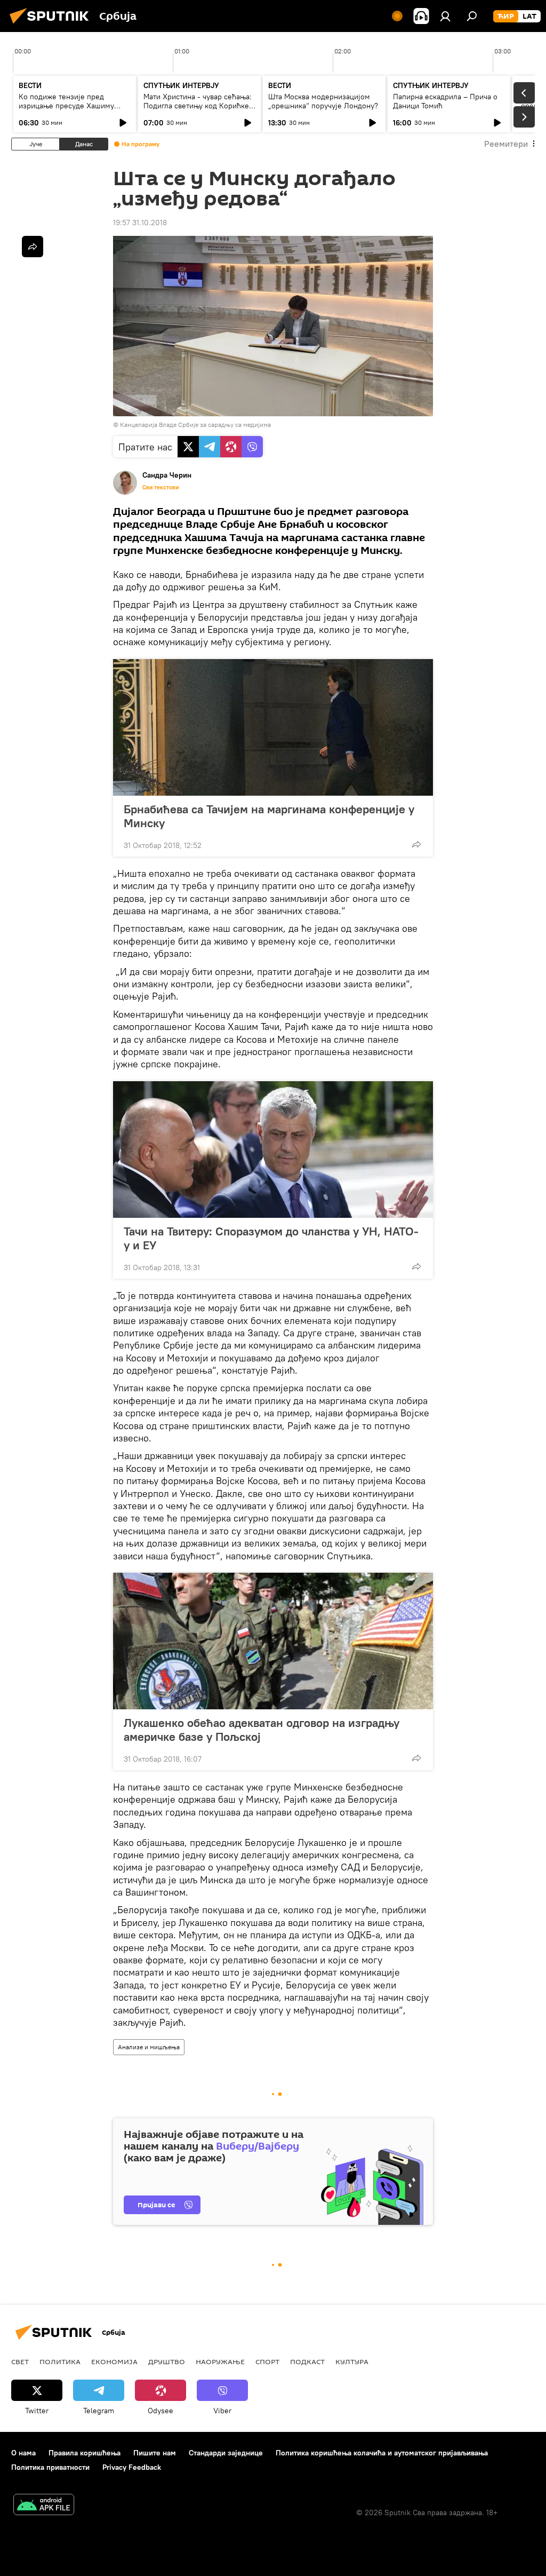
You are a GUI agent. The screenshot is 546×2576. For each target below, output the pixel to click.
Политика (60, 2361)
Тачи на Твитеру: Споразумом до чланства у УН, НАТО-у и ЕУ (271, 1238)
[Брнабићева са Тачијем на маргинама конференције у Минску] (273, 727)
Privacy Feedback (132, 2467)
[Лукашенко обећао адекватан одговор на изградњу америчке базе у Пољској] (273, 1641)
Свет (20, 2361)
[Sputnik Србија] (52, 25)
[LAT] (529, 17)
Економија (114, 2361)
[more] (416, 844)
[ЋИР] (506, 17)
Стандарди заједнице (226, 2453)
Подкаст (307, 2361)
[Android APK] (44, 2506)
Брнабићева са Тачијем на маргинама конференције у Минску (269, 816)
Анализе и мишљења (149, 2047)
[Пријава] (445, 16)
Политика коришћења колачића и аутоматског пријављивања (382, 2453)
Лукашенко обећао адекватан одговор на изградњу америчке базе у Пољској (262, 1730)
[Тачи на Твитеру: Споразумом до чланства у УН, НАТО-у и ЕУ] (273, 1150)
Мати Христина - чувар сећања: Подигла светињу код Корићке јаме (198, 106)
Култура (352, 2361)
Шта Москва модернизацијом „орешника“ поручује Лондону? (323, 101)
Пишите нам (155, 2453)
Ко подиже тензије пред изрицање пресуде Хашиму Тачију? (66, 106)
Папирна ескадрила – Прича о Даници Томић (445, 101)
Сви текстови (160, 487)
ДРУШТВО (167, 2361)
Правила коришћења (85, 2453)
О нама (23, 2453)
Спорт (267, 2361)
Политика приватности (50, 2467)
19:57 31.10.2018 (140, 223)
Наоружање (220, 2361)
